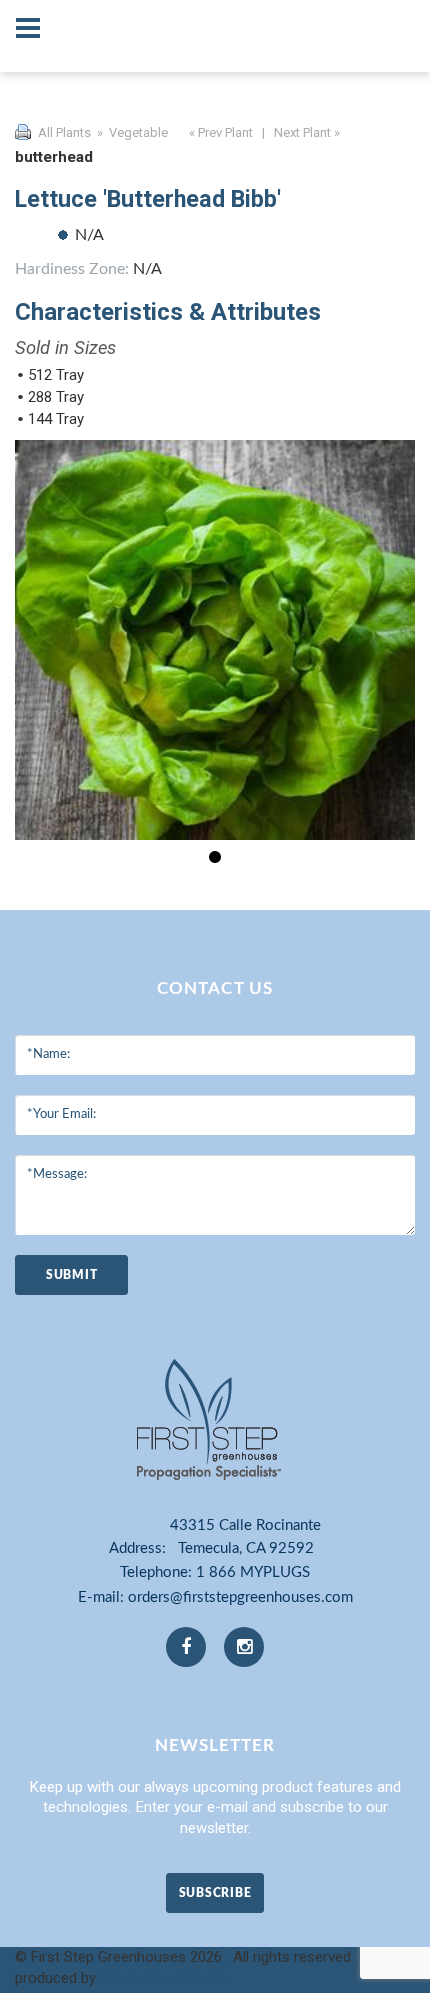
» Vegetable (131, 132)
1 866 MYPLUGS (253, 1572)
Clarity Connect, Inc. (165, 1978)
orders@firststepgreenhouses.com (240, 1597)
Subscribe (215, 1893)
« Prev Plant (219, 132)
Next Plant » (308, 132)
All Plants (64, 132)
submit (71, 1275)
